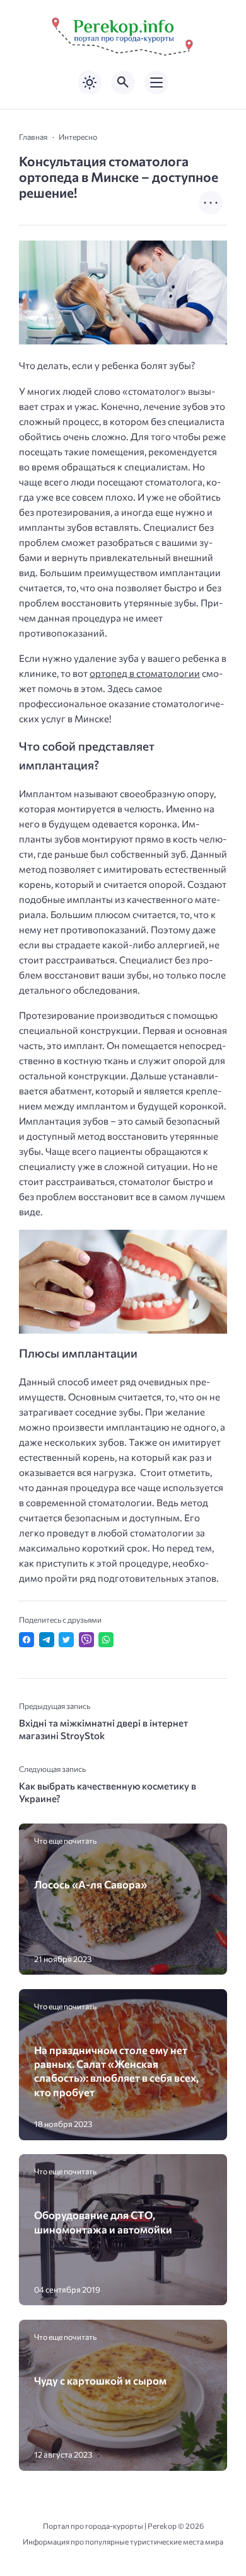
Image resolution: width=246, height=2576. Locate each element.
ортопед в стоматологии (145, 673)
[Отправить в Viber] (86, 1640)
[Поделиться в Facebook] (26, 1640)
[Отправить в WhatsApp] (106, 1640)
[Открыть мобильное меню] (156, 82)
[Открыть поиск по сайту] (123, 82)
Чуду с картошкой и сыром (100, 2380)
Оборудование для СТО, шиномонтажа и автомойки (103, 2221)
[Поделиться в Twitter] (66, 1640)
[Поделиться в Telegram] (47, 1640)
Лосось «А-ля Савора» (91, 1884)
